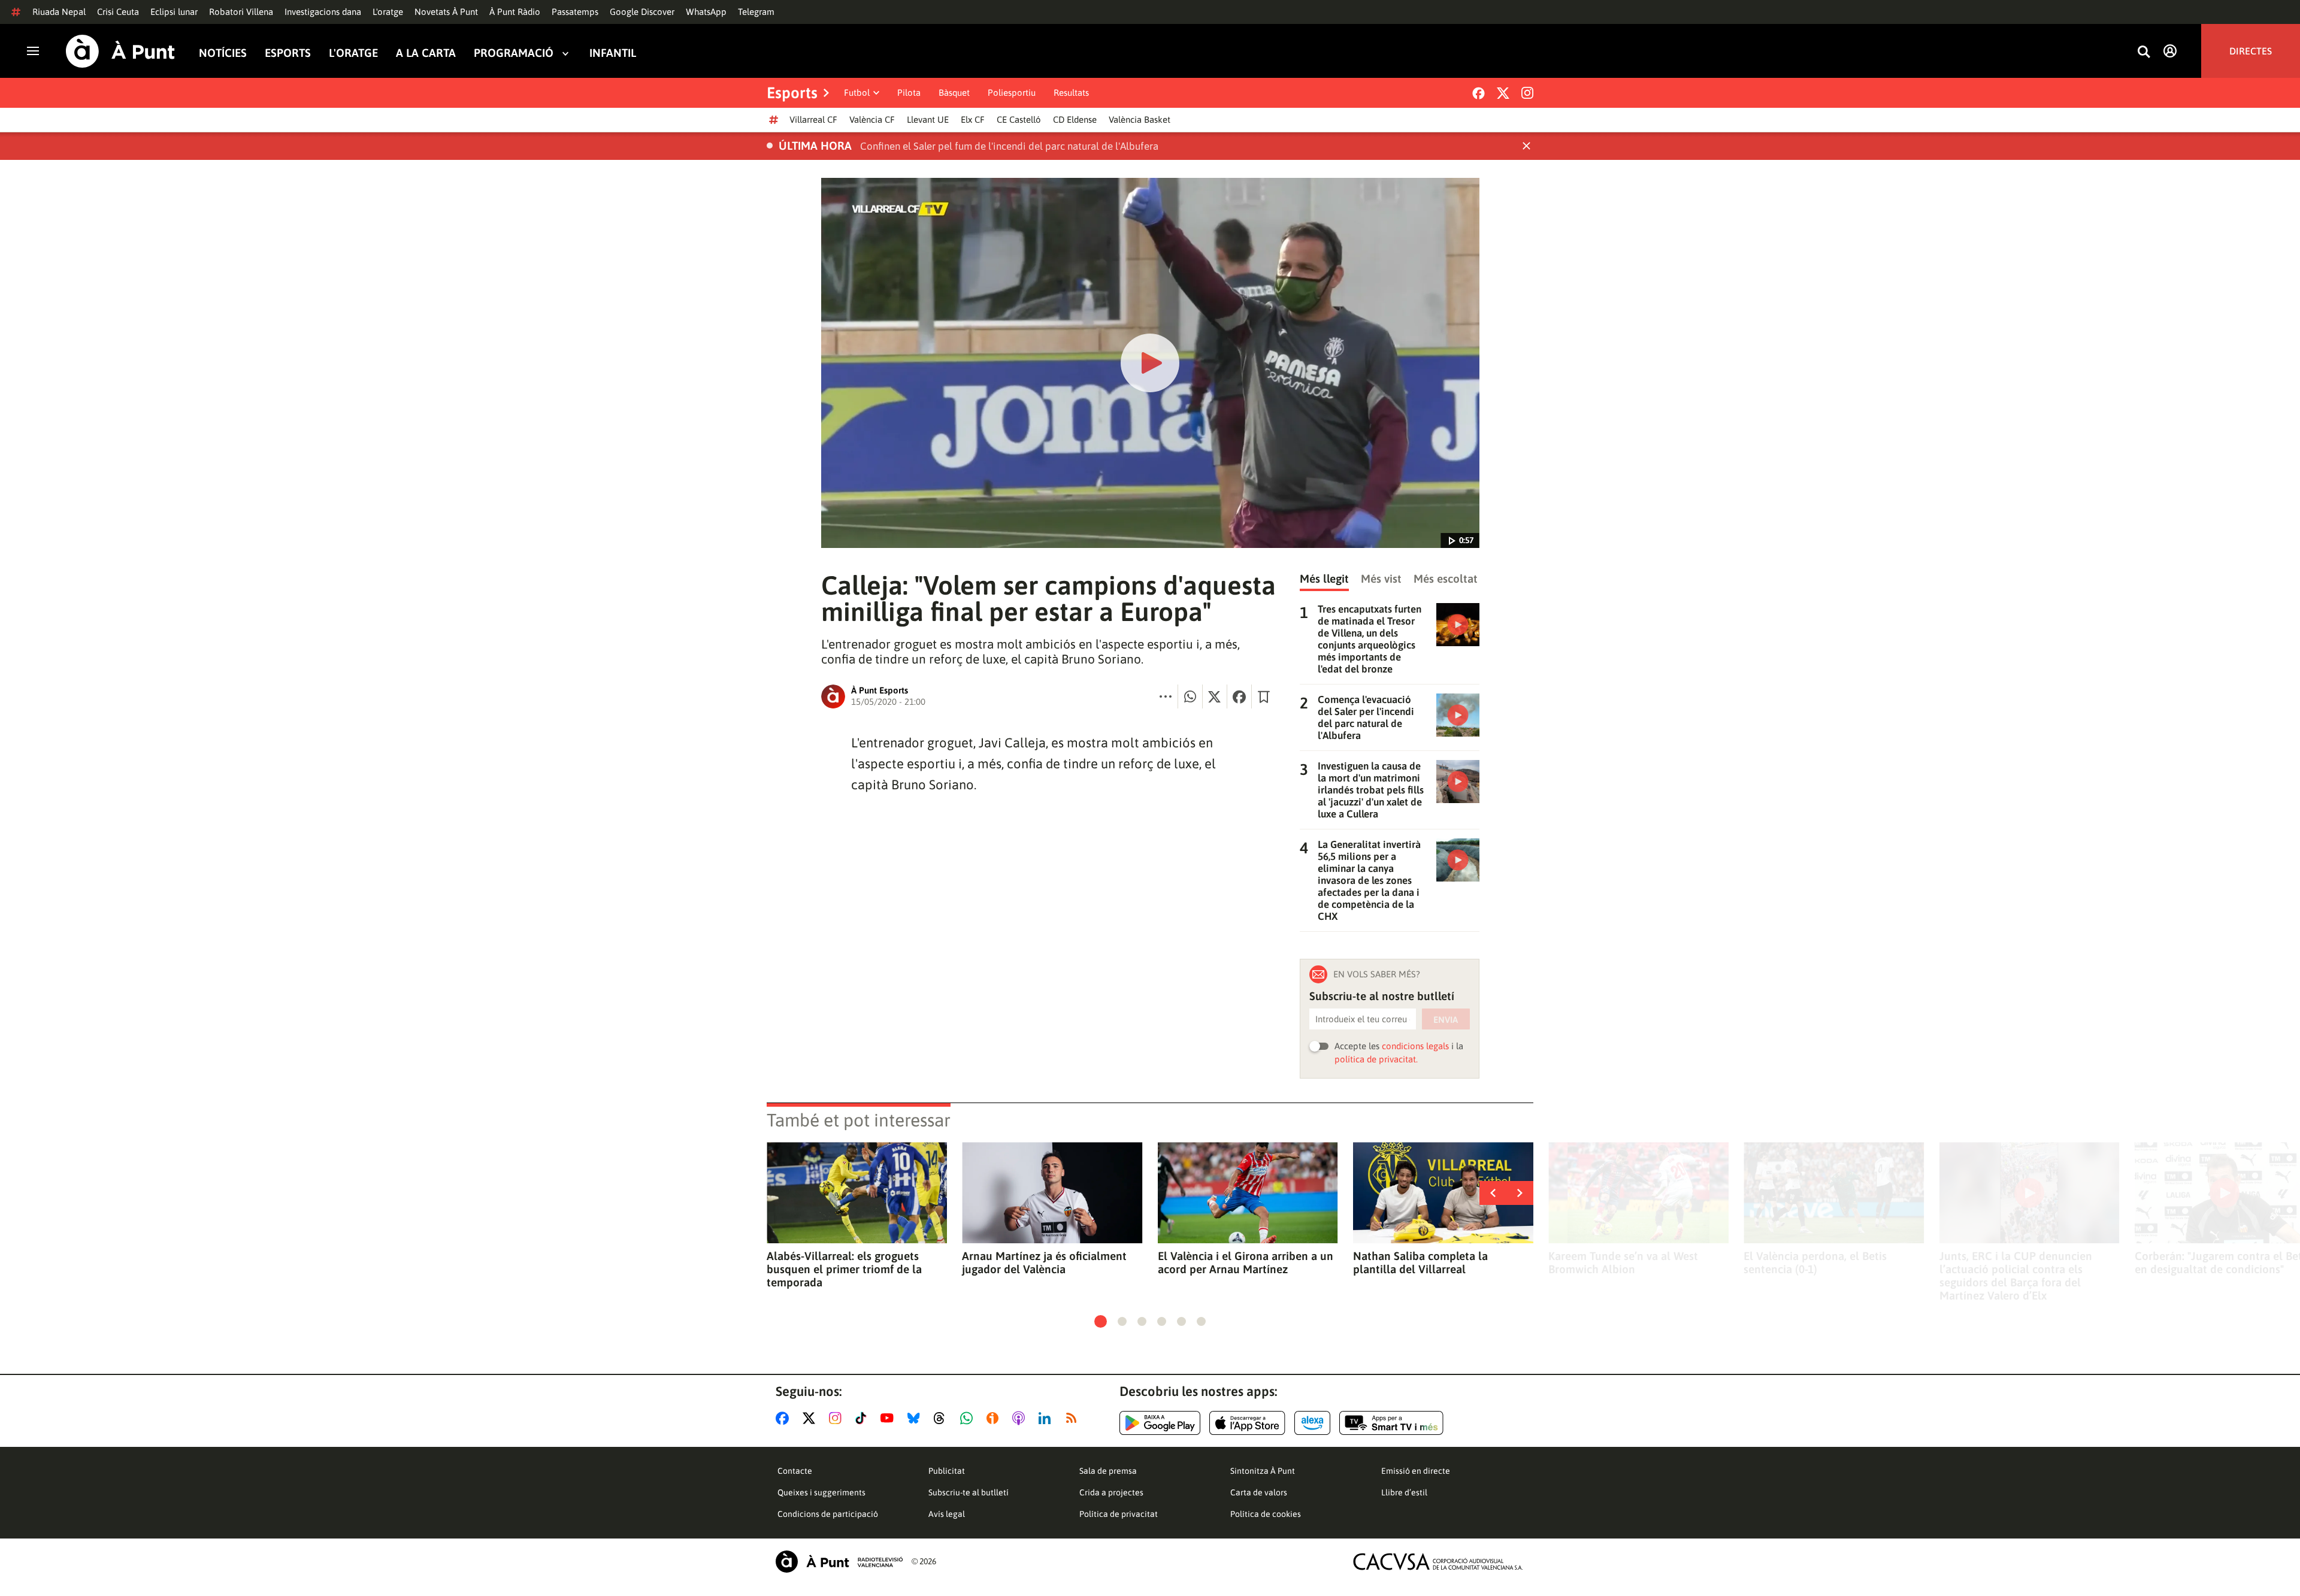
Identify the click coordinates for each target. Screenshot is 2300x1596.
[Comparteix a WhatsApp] (1190, 696)
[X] (1503, 93)
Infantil (613, 53)
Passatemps (575, 12)
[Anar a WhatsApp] (969, 1418)
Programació (514, 53)
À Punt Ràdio (515, 12)
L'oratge (388, 12)
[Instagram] (1527, 93)
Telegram (756, 12)
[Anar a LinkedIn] (1047, 1418)
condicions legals (1415, 1046)
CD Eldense (1075, 119)
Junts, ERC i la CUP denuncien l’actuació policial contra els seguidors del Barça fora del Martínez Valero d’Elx (2016, 1276)
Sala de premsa (1108, 1471)
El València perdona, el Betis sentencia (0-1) (1815, 1262)
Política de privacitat (1119, 1514)
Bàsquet (954, 93)
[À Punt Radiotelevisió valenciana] (839, 1562)
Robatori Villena (241, 12)
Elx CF (973, 119)
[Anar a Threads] (942, 1418)
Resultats (1071, 93)
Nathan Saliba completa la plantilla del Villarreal (1420, 1262)
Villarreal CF (813, 119)
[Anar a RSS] (1074, 1418)
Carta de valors (1259, 1492)
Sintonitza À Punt (1263, 1471)
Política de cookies (1266, 1514)
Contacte (795, 1471)
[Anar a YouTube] (889, 1418)
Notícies (223, 53)
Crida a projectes (1111, 1492)
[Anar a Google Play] (1160, 1423)
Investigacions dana (323, 12)
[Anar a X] (811, 1418)
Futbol (857, 93)
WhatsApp (706, 12)
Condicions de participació (828, 1514)
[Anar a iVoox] (995, 1418)
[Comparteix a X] (1215, 696)
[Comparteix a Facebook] (1239, 696)
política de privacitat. (1376, 1059)
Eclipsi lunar (174, 12)
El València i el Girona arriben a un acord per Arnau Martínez (1246, 1262)
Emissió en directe (1416, 1471)
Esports (288, 53)
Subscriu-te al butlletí (969, 1492)
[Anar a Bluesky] (916, 1418)
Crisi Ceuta (118, 12)
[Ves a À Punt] (120, 51)
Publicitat (947, 1471)
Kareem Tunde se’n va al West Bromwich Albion (1623, 1262)
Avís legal (947, 1514)
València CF (872, 119)
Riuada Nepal (59, 12)
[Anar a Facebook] (785, 1418)
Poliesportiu (1012, 93)
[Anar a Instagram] (838, 1418)
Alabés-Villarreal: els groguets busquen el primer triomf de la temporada (844, 1269)
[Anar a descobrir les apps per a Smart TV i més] (1391, 1423)
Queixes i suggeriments (821, 1492)
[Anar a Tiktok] (863, 1418)
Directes (2251, 51)
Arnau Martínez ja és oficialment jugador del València (1044, 1262)
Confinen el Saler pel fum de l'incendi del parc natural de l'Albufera (1009, 146)
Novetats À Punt (446, 12)
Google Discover (642, 12)
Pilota (909, 93)
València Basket (1140, 119)
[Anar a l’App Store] (1247, 1423)
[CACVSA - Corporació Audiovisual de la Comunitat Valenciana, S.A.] (1438, 1562)
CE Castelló (1019, 119)
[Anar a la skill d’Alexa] (1312, 1423)
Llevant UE (928, 119)
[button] (1101, 1321)
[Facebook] (1479, 93)
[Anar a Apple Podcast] (1021, 1418)
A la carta (426, 53)
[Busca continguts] (2144, 52)
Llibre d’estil (1404, 1492)
